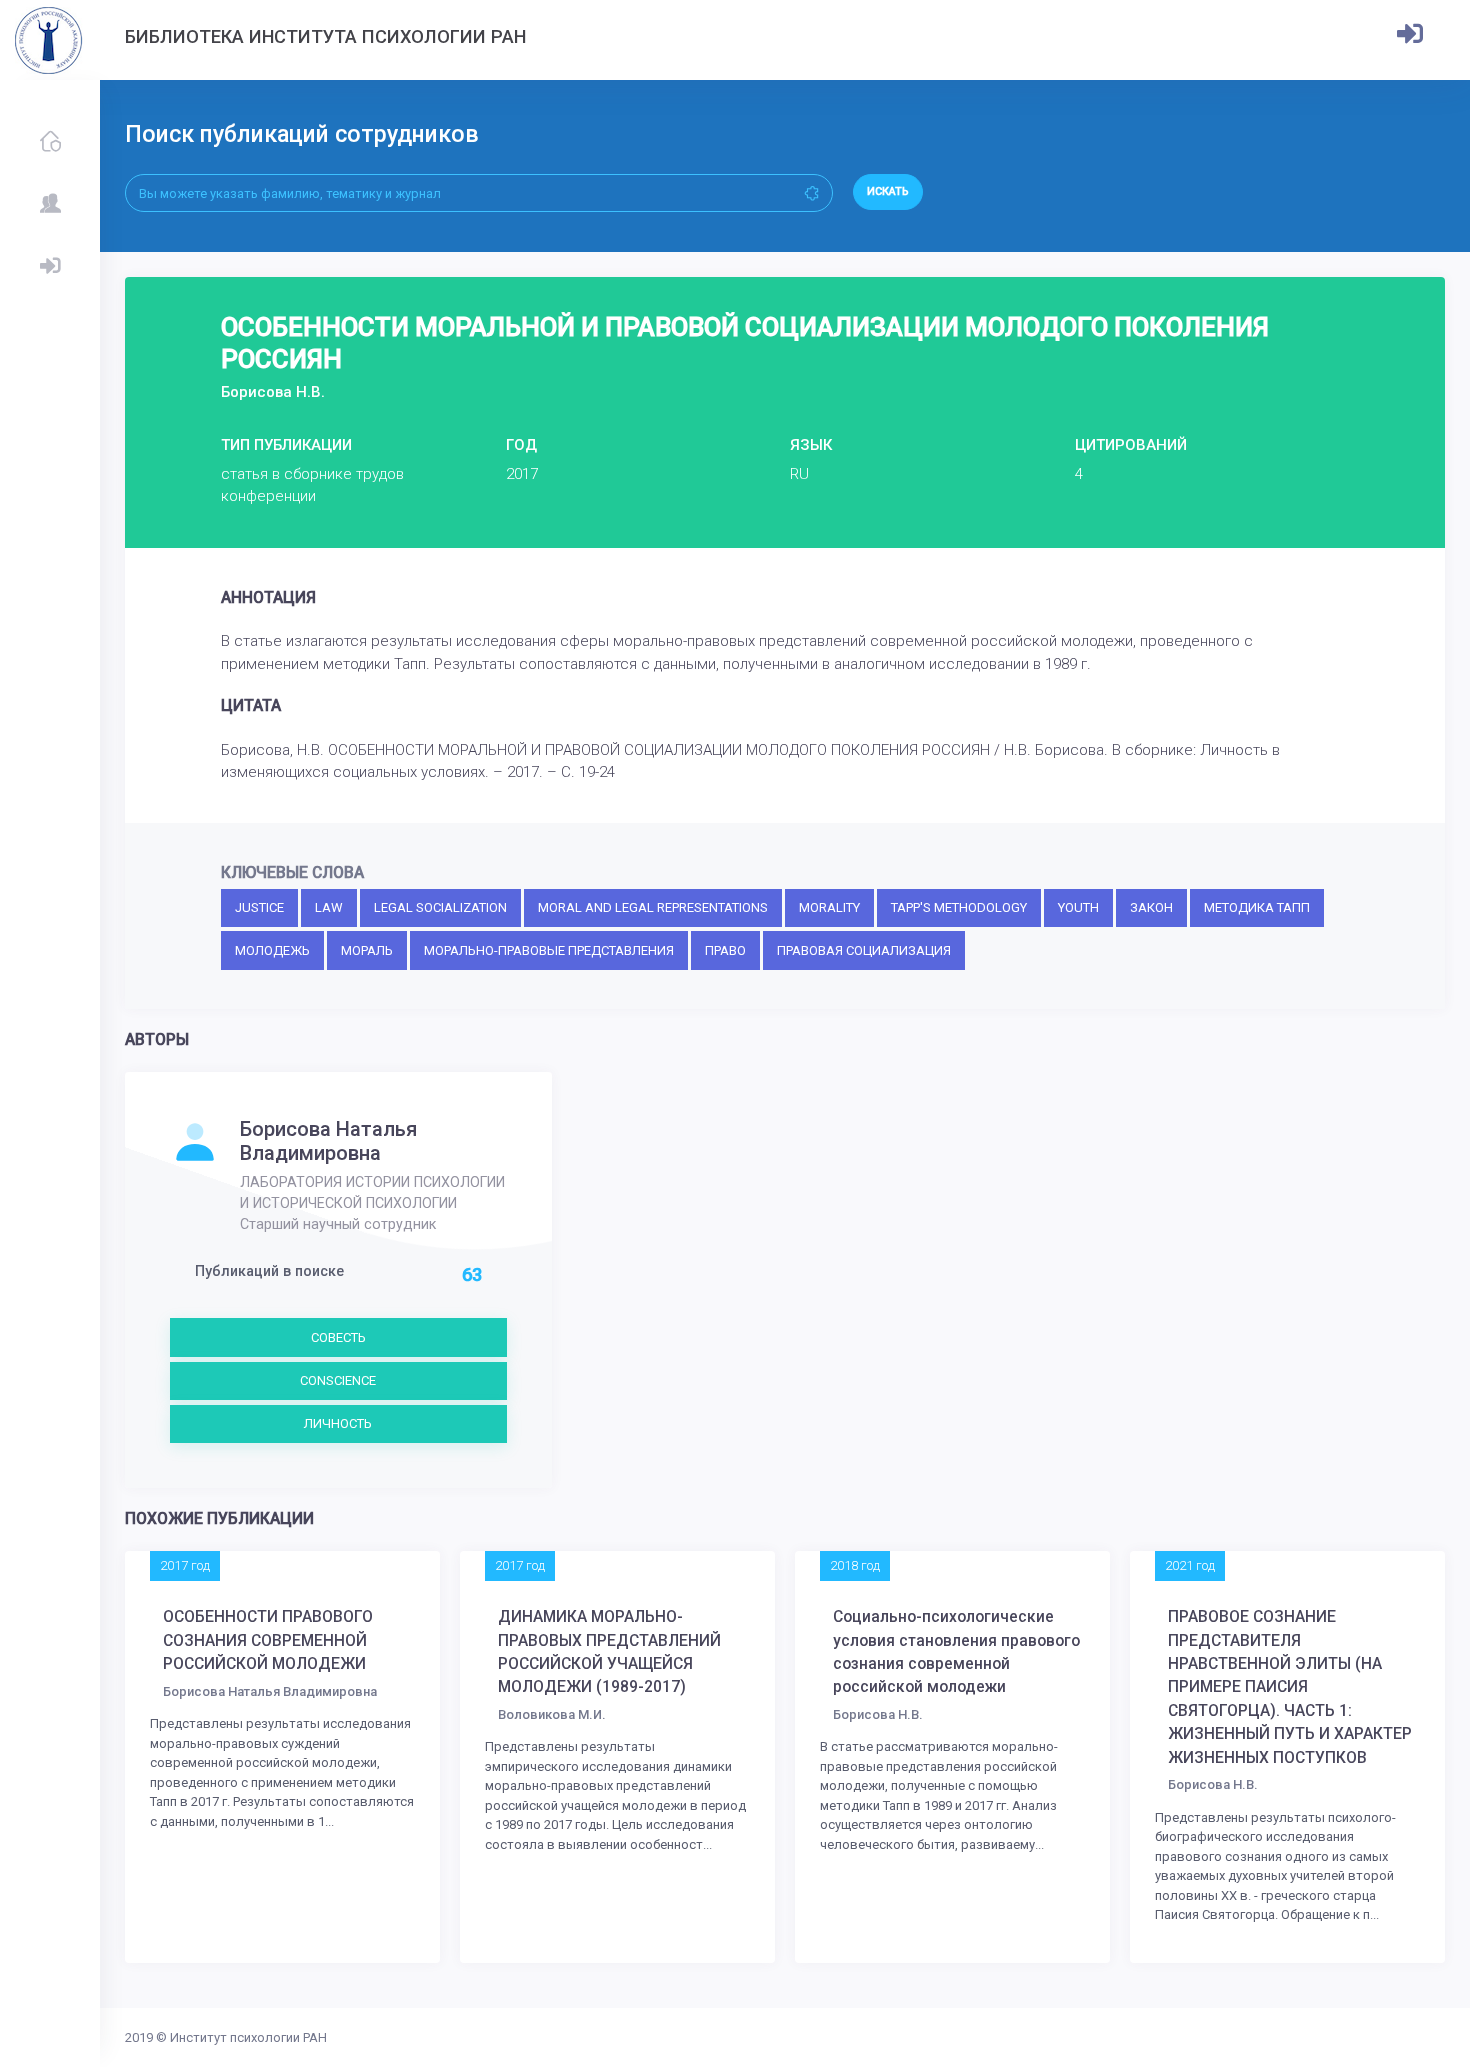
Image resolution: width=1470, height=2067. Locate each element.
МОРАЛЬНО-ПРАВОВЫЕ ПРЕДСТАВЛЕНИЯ (549, 950)
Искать (888, 191)
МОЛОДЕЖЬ (272, 950)
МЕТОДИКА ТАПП (1257, 907)
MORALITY (829, 907)
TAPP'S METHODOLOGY (959, 907)
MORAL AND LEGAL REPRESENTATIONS (653, 907)
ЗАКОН (1151, 907)
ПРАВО (725, 950)
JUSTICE (259, 907)
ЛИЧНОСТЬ (338, 1423)
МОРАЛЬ (367, 950)
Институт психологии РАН (248, 2037)
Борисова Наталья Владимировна (328, 1141)
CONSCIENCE (338, 1380)
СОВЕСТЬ (338, 1337)
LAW (329, 907)
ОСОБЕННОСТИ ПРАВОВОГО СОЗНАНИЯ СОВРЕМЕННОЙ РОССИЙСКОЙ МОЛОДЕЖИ (268, 1640)
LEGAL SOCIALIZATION (440, 907)
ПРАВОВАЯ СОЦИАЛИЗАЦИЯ (864, 950)
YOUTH (1078, 907)
